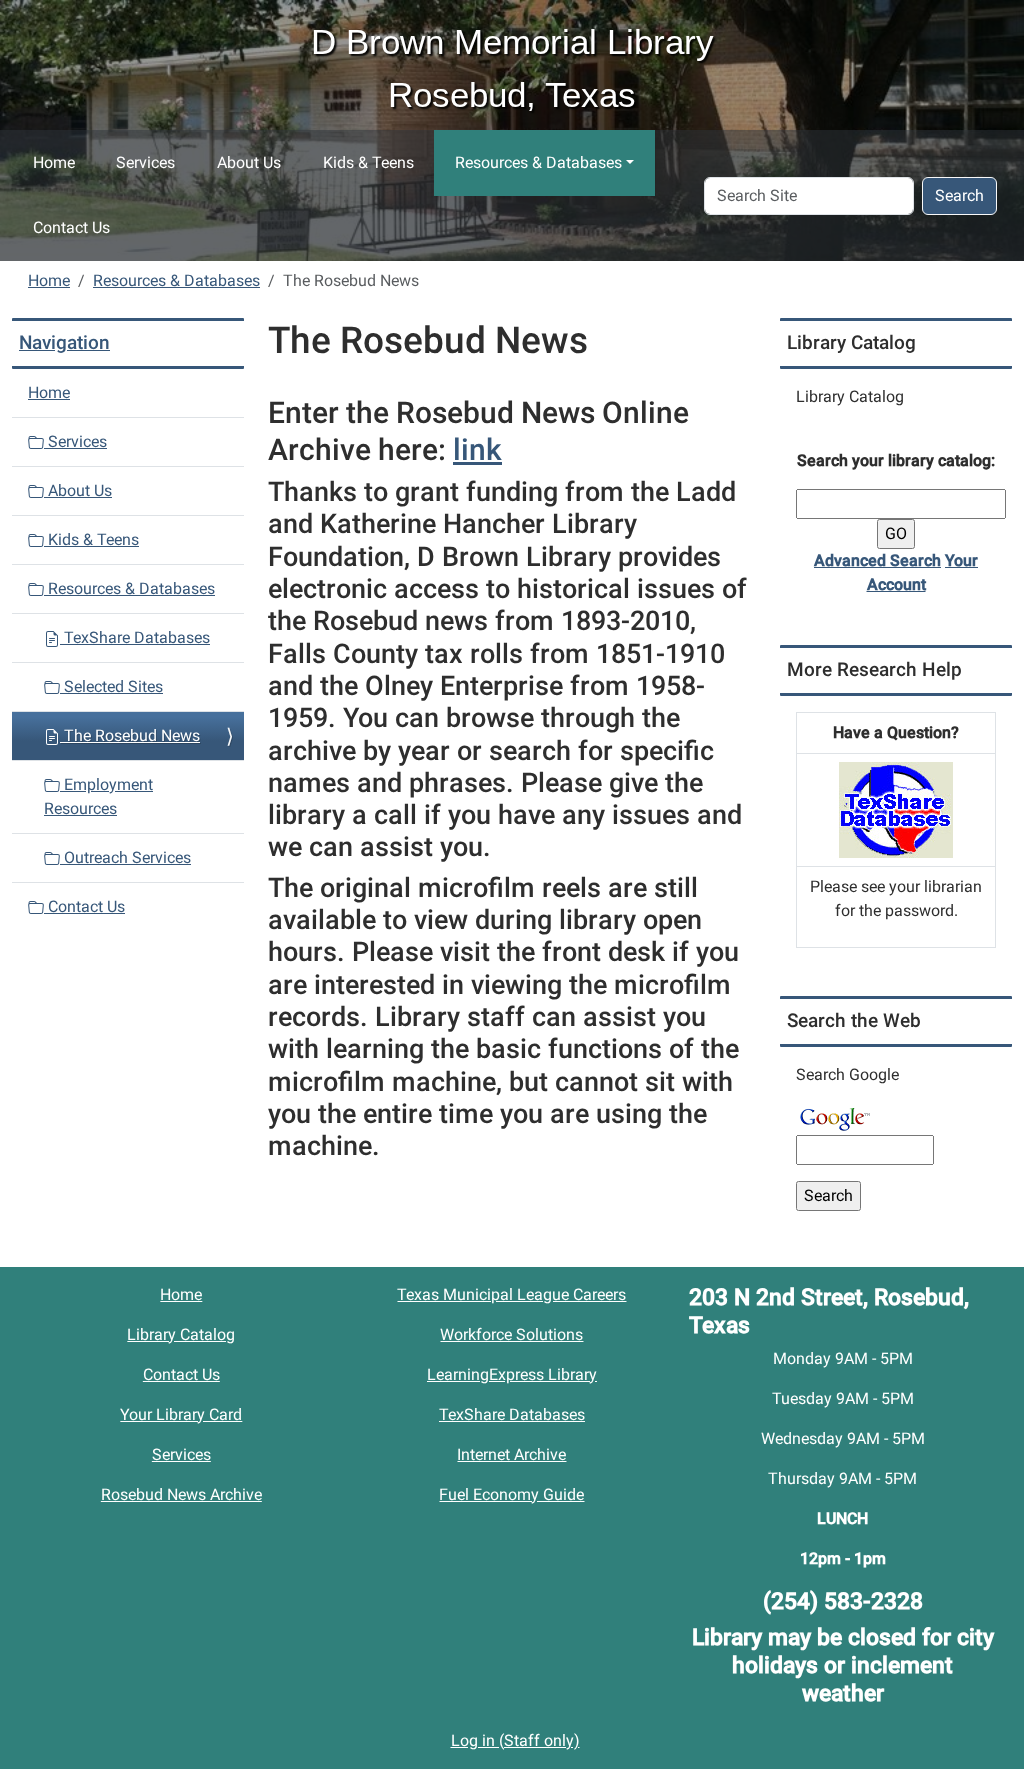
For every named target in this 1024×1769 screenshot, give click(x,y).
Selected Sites (111, 686)
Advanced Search (877, 560)
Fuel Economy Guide (511, 1494)
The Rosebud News (130, 735)
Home (54, 162)
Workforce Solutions (511, 1334)
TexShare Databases (135, 637)
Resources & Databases (538, 162)
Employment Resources (98, 796)
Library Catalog (181, 1334)
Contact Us (71, 227)
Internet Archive (511, 1454)
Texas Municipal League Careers (511, 1294)
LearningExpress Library (512, 1374)
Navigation (64, 342)
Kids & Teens (368, 162)
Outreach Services (125, 857)
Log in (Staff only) (515, 1740)
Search (959, 195)
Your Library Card (181, 1414)
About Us (249, 162)
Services (145, 162)
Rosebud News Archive (181, 1494)
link (477, 449)
